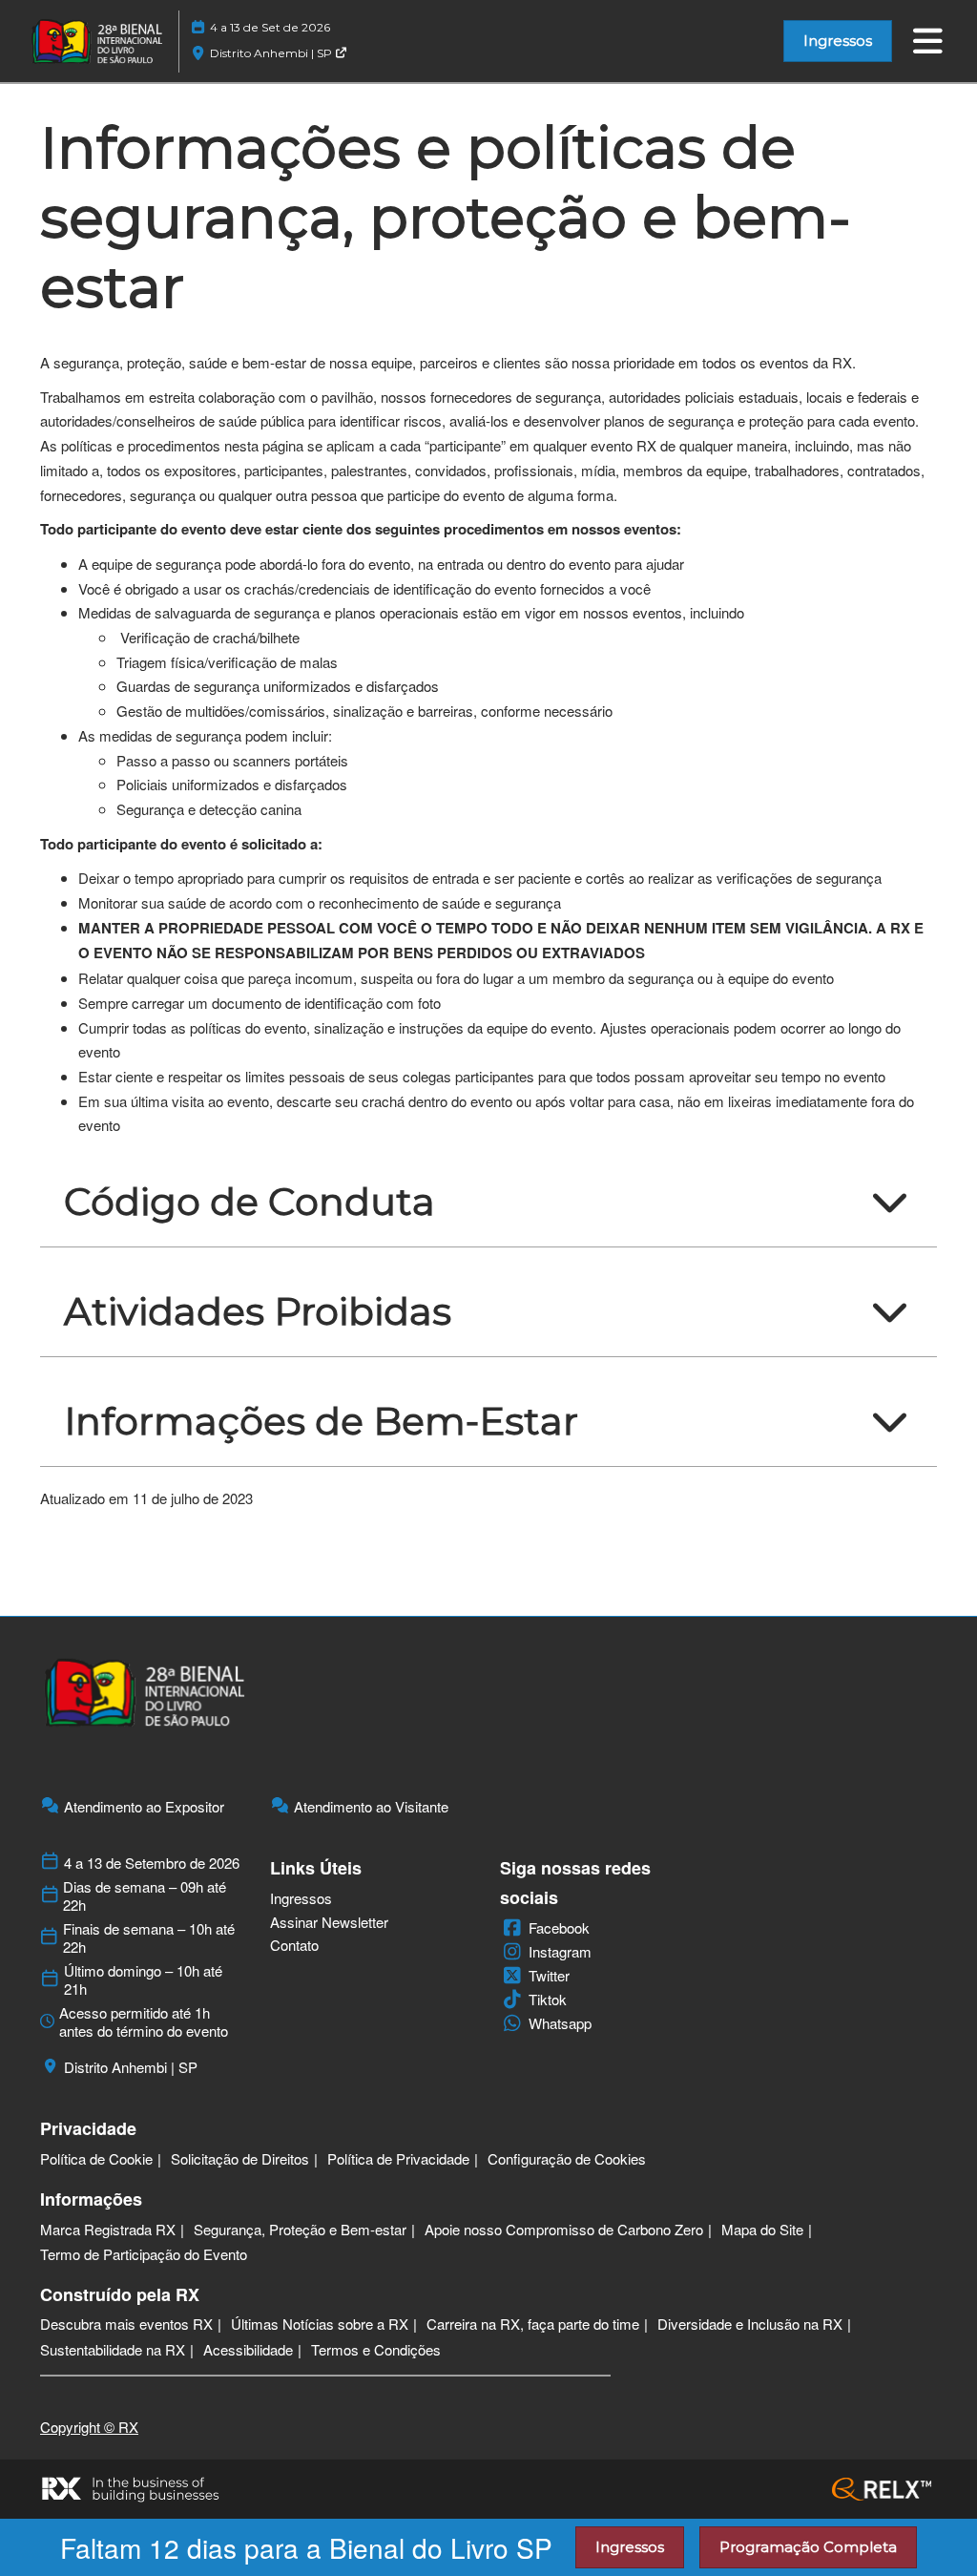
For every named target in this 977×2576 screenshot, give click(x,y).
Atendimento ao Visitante (371, 1807)
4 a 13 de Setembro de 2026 (152, 1863)
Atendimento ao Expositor (144, 1807)
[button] (838, 41)
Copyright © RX (89, 2427)
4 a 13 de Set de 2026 (270, 27)
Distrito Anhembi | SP (272, 53)
